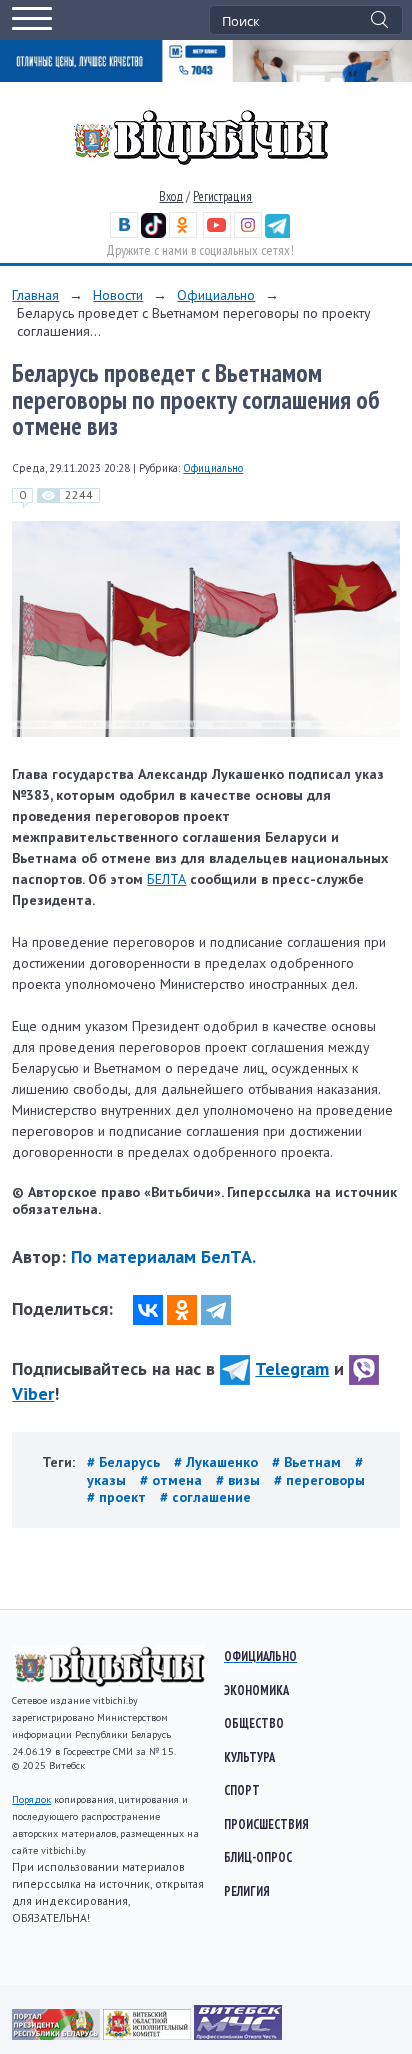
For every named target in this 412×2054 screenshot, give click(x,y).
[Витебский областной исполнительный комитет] (148, 2035)
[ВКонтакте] (148, 1310)
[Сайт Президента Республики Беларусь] (57, 2035)
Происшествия (266, 1824)
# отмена (173, 1480)
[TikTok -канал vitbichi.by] (153, 233)
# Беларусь (125, 1462)
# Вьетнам (308, 1462)
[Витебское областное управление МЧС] (238, 2035)
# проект (118, 1497)
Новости (118, 295)
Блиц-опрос (258, 1857)
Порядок (31, 1799)
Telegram (292, 1368)
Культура (249, 1757)
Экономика (256, 1690)
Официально (216, 295)
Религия (247, 1891)
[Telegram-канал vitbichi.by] (277, 233)
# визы (240, 1480)
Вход (171, 196)
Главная (35, 295)
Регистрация (222, 196)
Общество (254, 1723)
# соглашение (205, 1497)
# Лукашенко (218, 1462)
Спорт (242, 1790)
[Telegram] (216, 1310)
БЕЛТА (166, 879)
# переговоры (319, 1480)
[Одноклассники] (182, 1310)
